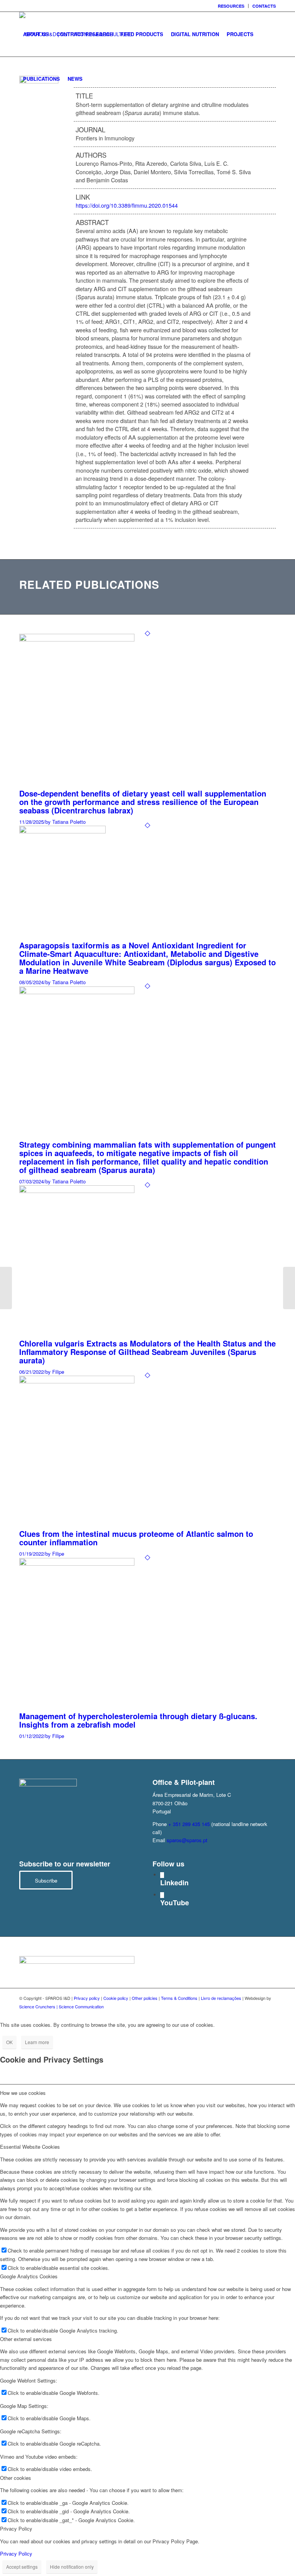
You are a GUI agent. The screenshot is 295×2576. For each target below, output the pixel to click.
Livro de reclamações (221, 1998)
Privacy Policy (16, 2554)
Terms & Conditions (179, 1998)
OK (9, 2042)
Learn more (37, 2042)
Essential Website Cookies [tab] (30, 2147)
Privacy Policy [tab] (16, 2529)
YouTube (175, 1903)
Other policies (145, 1998)
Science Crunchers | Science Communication (61, 2006)
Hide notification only (72, 2567)
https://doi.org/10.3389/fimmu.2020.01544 (127, 205)
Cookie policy (116, 1998)
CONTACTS (264, 6)
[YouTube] (162, 1895)
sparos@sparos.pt (187, 1840)
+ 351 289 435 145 (189, 1824)
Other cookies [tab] (16, 2478)
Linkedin (174, 1883)
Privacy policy (87, 1998)
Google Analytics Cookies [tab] (29, 2276)
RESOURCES (231, 6)
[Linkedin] (162, 1875)
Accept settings (22, 2567)
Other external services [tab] (26, 2339)
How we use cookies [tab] (23, 2093)
